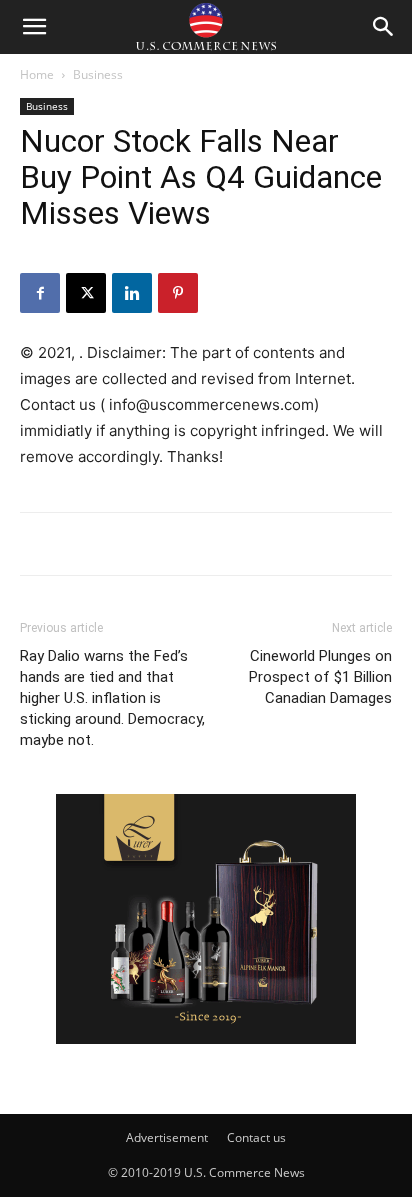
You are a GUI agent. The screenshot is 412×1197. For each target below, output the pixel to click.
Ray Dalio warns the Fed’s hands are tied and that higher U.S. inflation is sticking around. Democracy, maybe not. (112, 698)
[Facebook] (40, 293)
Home (37, 74)
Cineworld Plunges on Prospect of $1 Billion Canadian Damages (320, 677)
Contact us (256, 1137)
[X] (86, 293)
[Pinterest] (178, 293)
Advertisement (167, 1137)
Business (98, 74)
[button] (34, 27)
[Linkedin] (132, 293)
